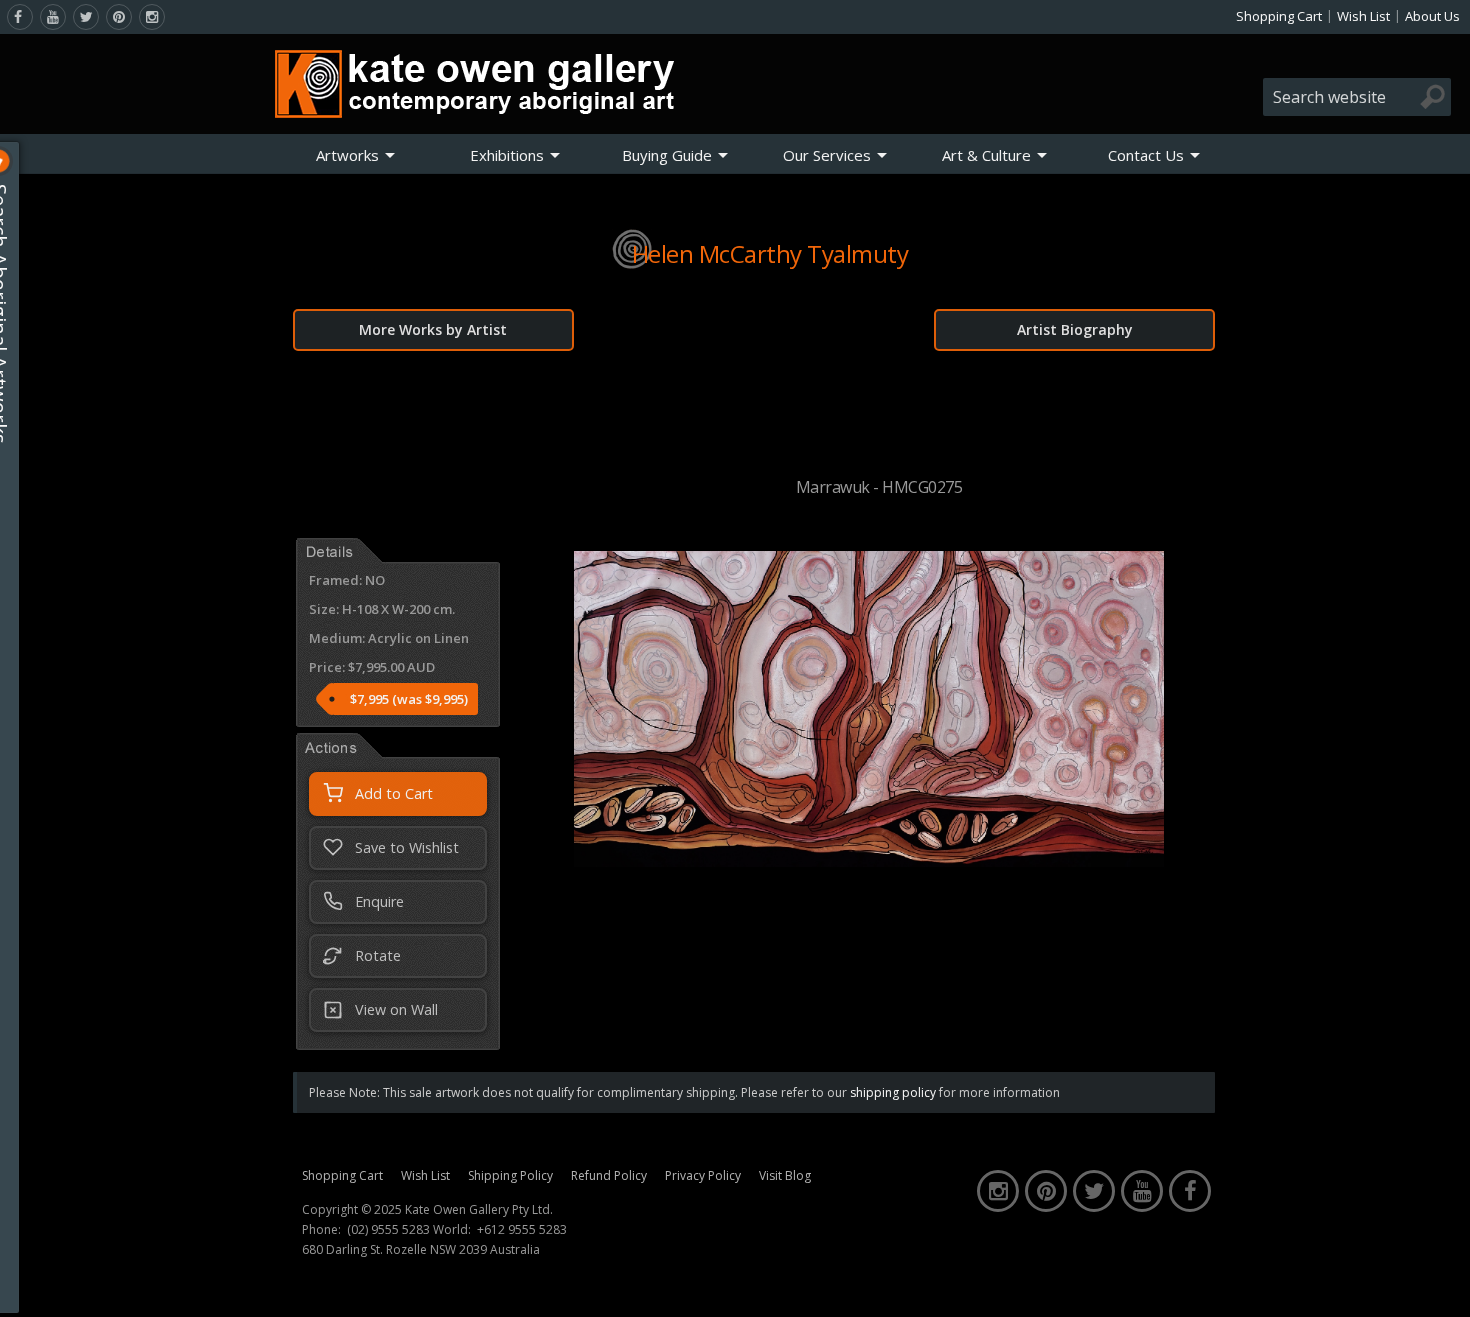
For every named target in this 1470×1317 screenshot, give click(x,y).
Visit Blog (785, 1175)
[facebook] (20, 17)
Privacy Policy (703, 1175)
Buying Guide (667, 155)
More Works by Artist (433, 329)
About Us (1432, 16)
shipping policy (893, 1092)
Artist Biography (1075, 329)
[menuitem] (356, 155)
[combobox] (1357, 97)
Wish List (1363, 16)
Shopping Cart (1279, 16)
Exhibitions (507, 155)
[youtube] (53, 17)
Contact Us (1146, 155)
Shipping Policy (510, 1175)
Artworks (347, 155)
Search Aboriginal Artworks (18, 314)
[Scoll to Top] (1440, 1285)
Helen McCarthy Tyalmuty (770, 253)
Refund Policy (609, 1175)
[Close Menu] (17, 161)
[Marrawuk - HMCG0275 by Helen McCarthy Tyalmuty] (869, 861)
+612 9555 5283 (522, 1230)
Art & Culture (986, 155)
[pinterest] (119, 17)
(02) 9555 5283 (388, 1230)
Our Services (827, 155)
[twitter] (86, 17)
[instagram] (152, 17)
